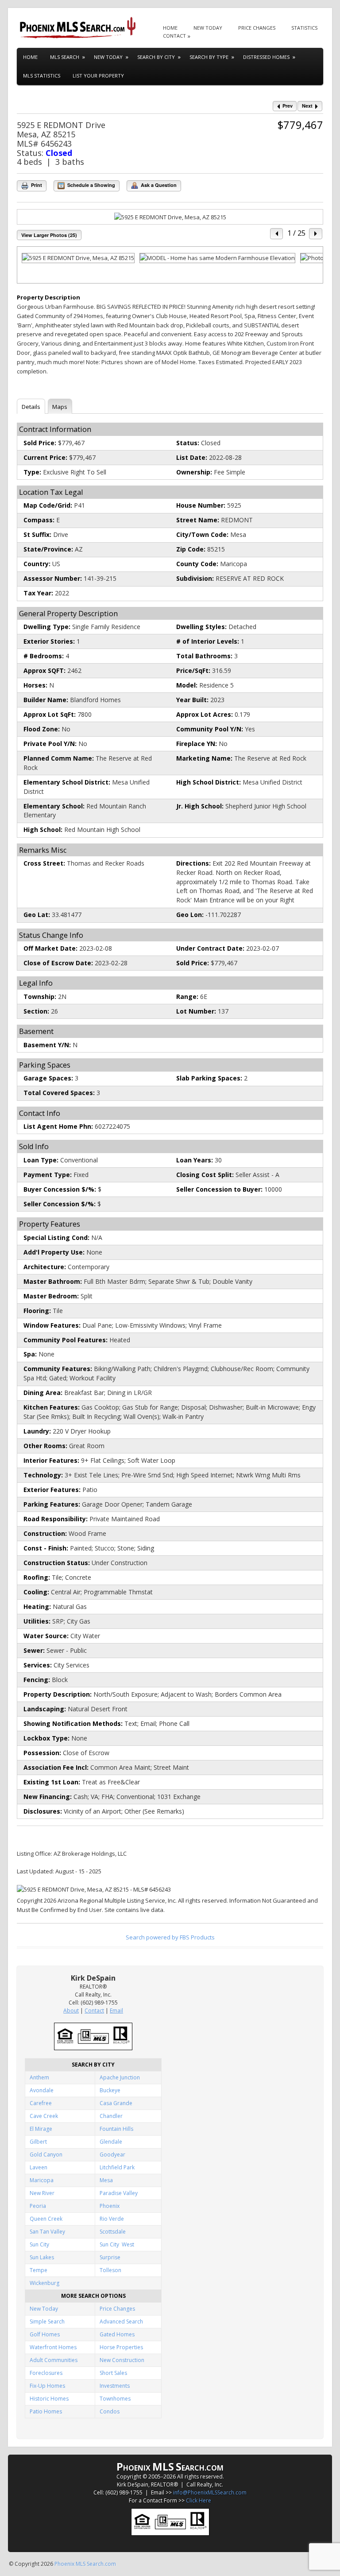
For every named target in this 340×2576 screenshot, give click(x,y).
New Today (208, 28)
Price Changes (257, 28)
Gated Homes (117, 2334)
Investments (115, 2386)
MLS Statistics (42, 76)
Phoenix (110, 2206)
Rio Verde (112, 2219)
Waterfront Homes (53, 2347)
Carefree (41, 2103)
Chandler (111, 2116)
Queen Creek (46, 2219)
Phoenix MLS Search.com (85, 2564)
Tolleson (110, 2270)
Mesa (106, 2180)
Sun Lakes (42, 2257)
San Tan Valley (47, 2232)
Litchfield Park (117, 2167)
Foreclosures (46, 2373)
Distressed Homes (266, 57)
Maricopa (42, 2180)
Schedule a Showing (91, 185)
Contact (174, 36)
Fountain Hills (116, 2129)
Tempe (39, 2270)
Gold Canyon (46, 2154)
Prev (287, 106)
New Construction (122, 2360)
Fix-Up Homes (47, 2386)
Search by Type (209, 57)
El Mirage (41, 2129)
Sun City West (117, 2244)
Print (36, 185)
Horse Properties (121, 2347)
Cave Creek (44, 2116)
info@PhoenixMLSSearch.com (210, 2492)
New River (42, 2193)
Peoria (38, 2206)
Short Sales (113, 2373)
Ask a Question (158, 185)
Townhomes (115, 2399)
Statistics (304, 28)
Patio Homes (46, 2411)
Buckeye (110, 2090)
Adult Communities (54, 2360)
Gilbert (38, 2142)
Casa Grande (116, 2103)
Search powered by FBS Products (170, 1937)
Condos (110, 2411)
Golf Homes (45, 2334)
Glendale (111, 2142)
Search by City (156, 57)
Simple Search (47, 2322)
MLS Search (65, 57)
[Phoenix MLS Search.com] (79, 28)
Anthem (39, 2077)
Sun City (39, 2244)
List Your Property (98, 76)
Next (308, 106)
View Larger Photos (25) (49, 235)
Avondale (42, 2090)
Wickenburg (44, 2283)
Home (170, 28)
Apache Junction (120, 2077)
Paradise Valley (119, 2193)
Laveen (39, 2167)
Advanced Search (121, 2322)
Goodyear (112, 2154)
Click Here (199, 2500)
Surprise (110, 2257)
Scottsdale (113, 2232)
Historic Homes (49, 2399)
